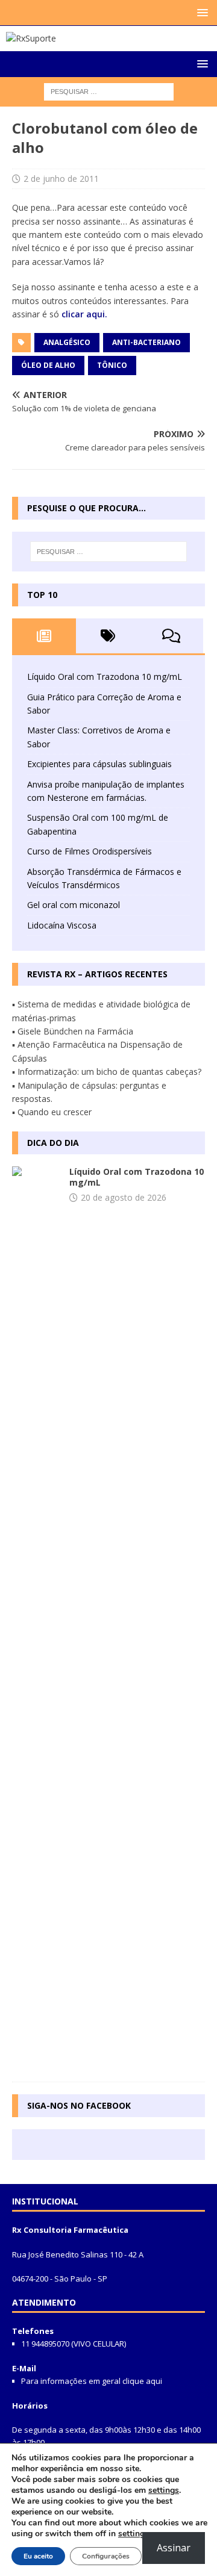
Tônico (112, 365)
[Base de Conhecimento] (36, 1618)
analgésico (67, 342)
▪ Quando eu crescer (52, 1112)
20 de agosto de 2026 (124, 1197)
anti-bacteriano (146, 342)
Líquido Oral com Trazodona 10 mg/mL (105, 677)
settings (164, 2490)
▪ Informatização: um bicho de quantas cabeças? (107, 1072)
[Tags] (108, 636)
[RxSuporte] (31, 38)
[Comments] (171, 636)
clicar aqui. (84, 314)
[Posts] (44, 636)
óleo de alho (48, 365)
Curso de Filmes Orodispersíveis (90, 851)
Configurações (106, 2556)
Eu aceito (38, 2556)
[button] (200, 12)
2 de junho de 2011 (61, 179)
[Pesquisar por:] (109, 91)
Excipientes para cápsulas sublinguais (99, 764)
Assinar (174, 2548)
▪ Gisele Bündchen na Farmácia (73, 1031)
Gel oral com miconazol (74, 905)
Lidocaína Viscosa (62, 925)
